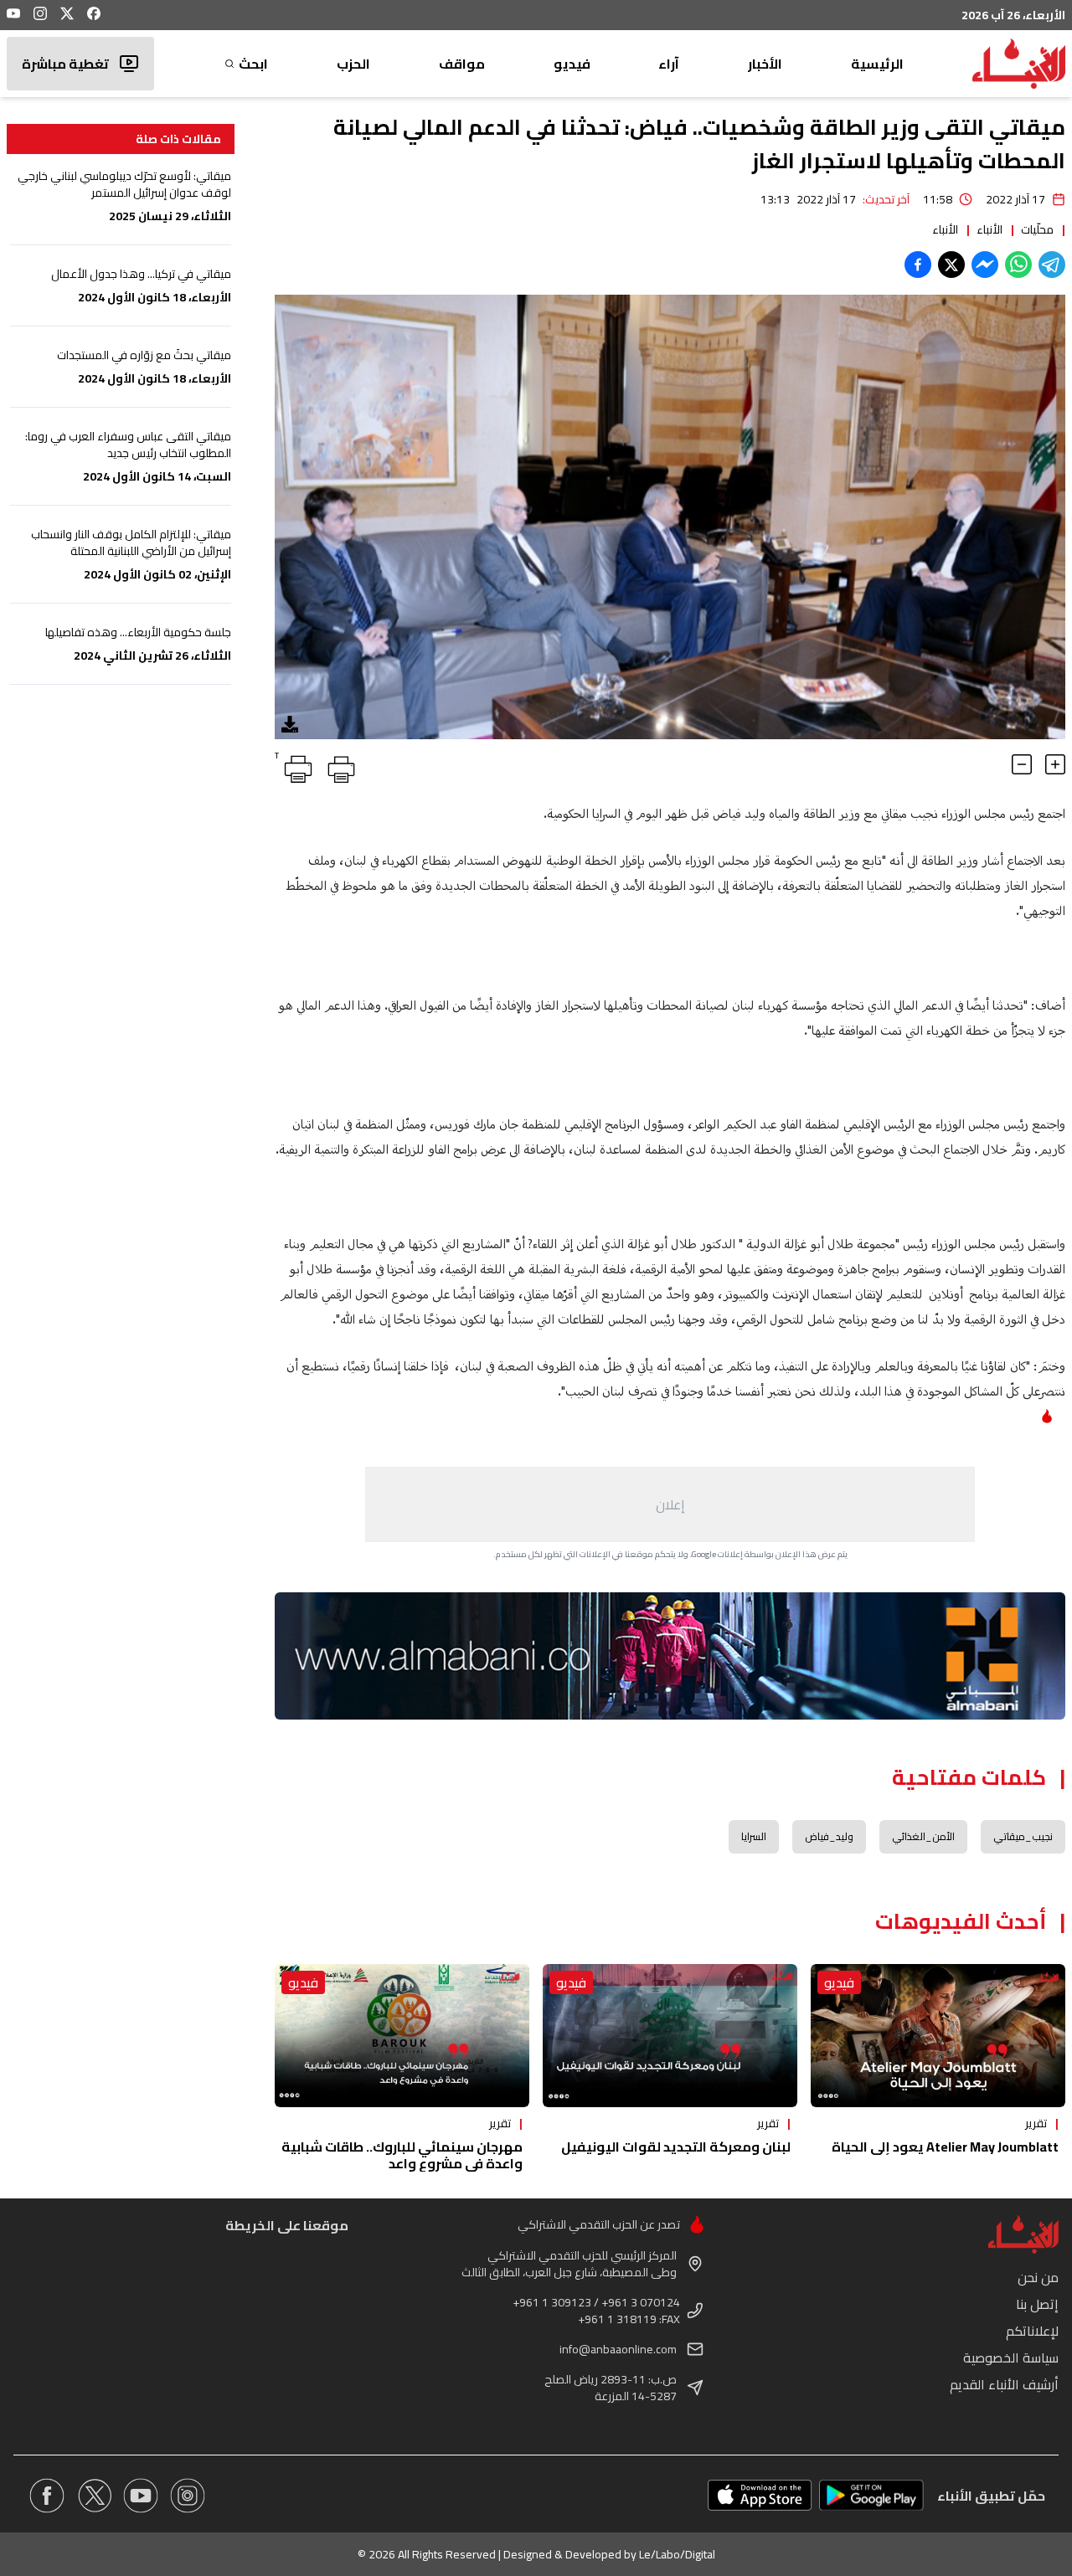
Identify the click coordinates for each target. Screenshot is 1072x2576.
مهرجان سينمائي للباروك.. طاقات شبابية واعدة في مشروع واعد (402, 2155)
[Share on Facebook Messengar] (985, 265)
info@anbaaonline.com (618, 2349)
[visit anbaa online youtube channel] (141, 2496)
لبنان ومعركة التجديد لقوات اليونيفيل (676, 2147)
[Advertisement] (670, 1504)
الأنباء (990, 229)
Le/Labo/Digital (677, 2554)
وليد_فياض (829, 1836)
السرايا (754, 1836)
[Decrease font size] (1022, 764)
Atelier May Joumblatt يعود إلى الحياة (945, 2147)
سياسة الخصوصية (1011, 2357)
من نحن (1038, 2277)
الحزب (353, 64)
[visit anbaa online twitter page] (94, 2496)
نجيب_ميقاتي (1023, 1836)
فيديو (572, 64)
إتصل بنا (1037, 2304)
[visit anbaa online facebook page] (47, 2496)
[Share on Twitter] (951, 265)
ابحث (253, 64)
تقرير (1036, 2123)
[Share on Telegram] (1052, 265)
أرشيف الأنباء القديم (1004, 2384)
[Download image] (290, 724)
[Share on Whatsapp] (1018, 265)
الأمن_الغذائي (923, 1836)
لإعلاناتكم (1032, 2331)
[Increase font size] (1055, 764)
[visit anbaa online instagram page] (188, 2496)
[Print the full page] (338, 766)
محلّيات (1037, 229)
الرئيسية (877, 64)
